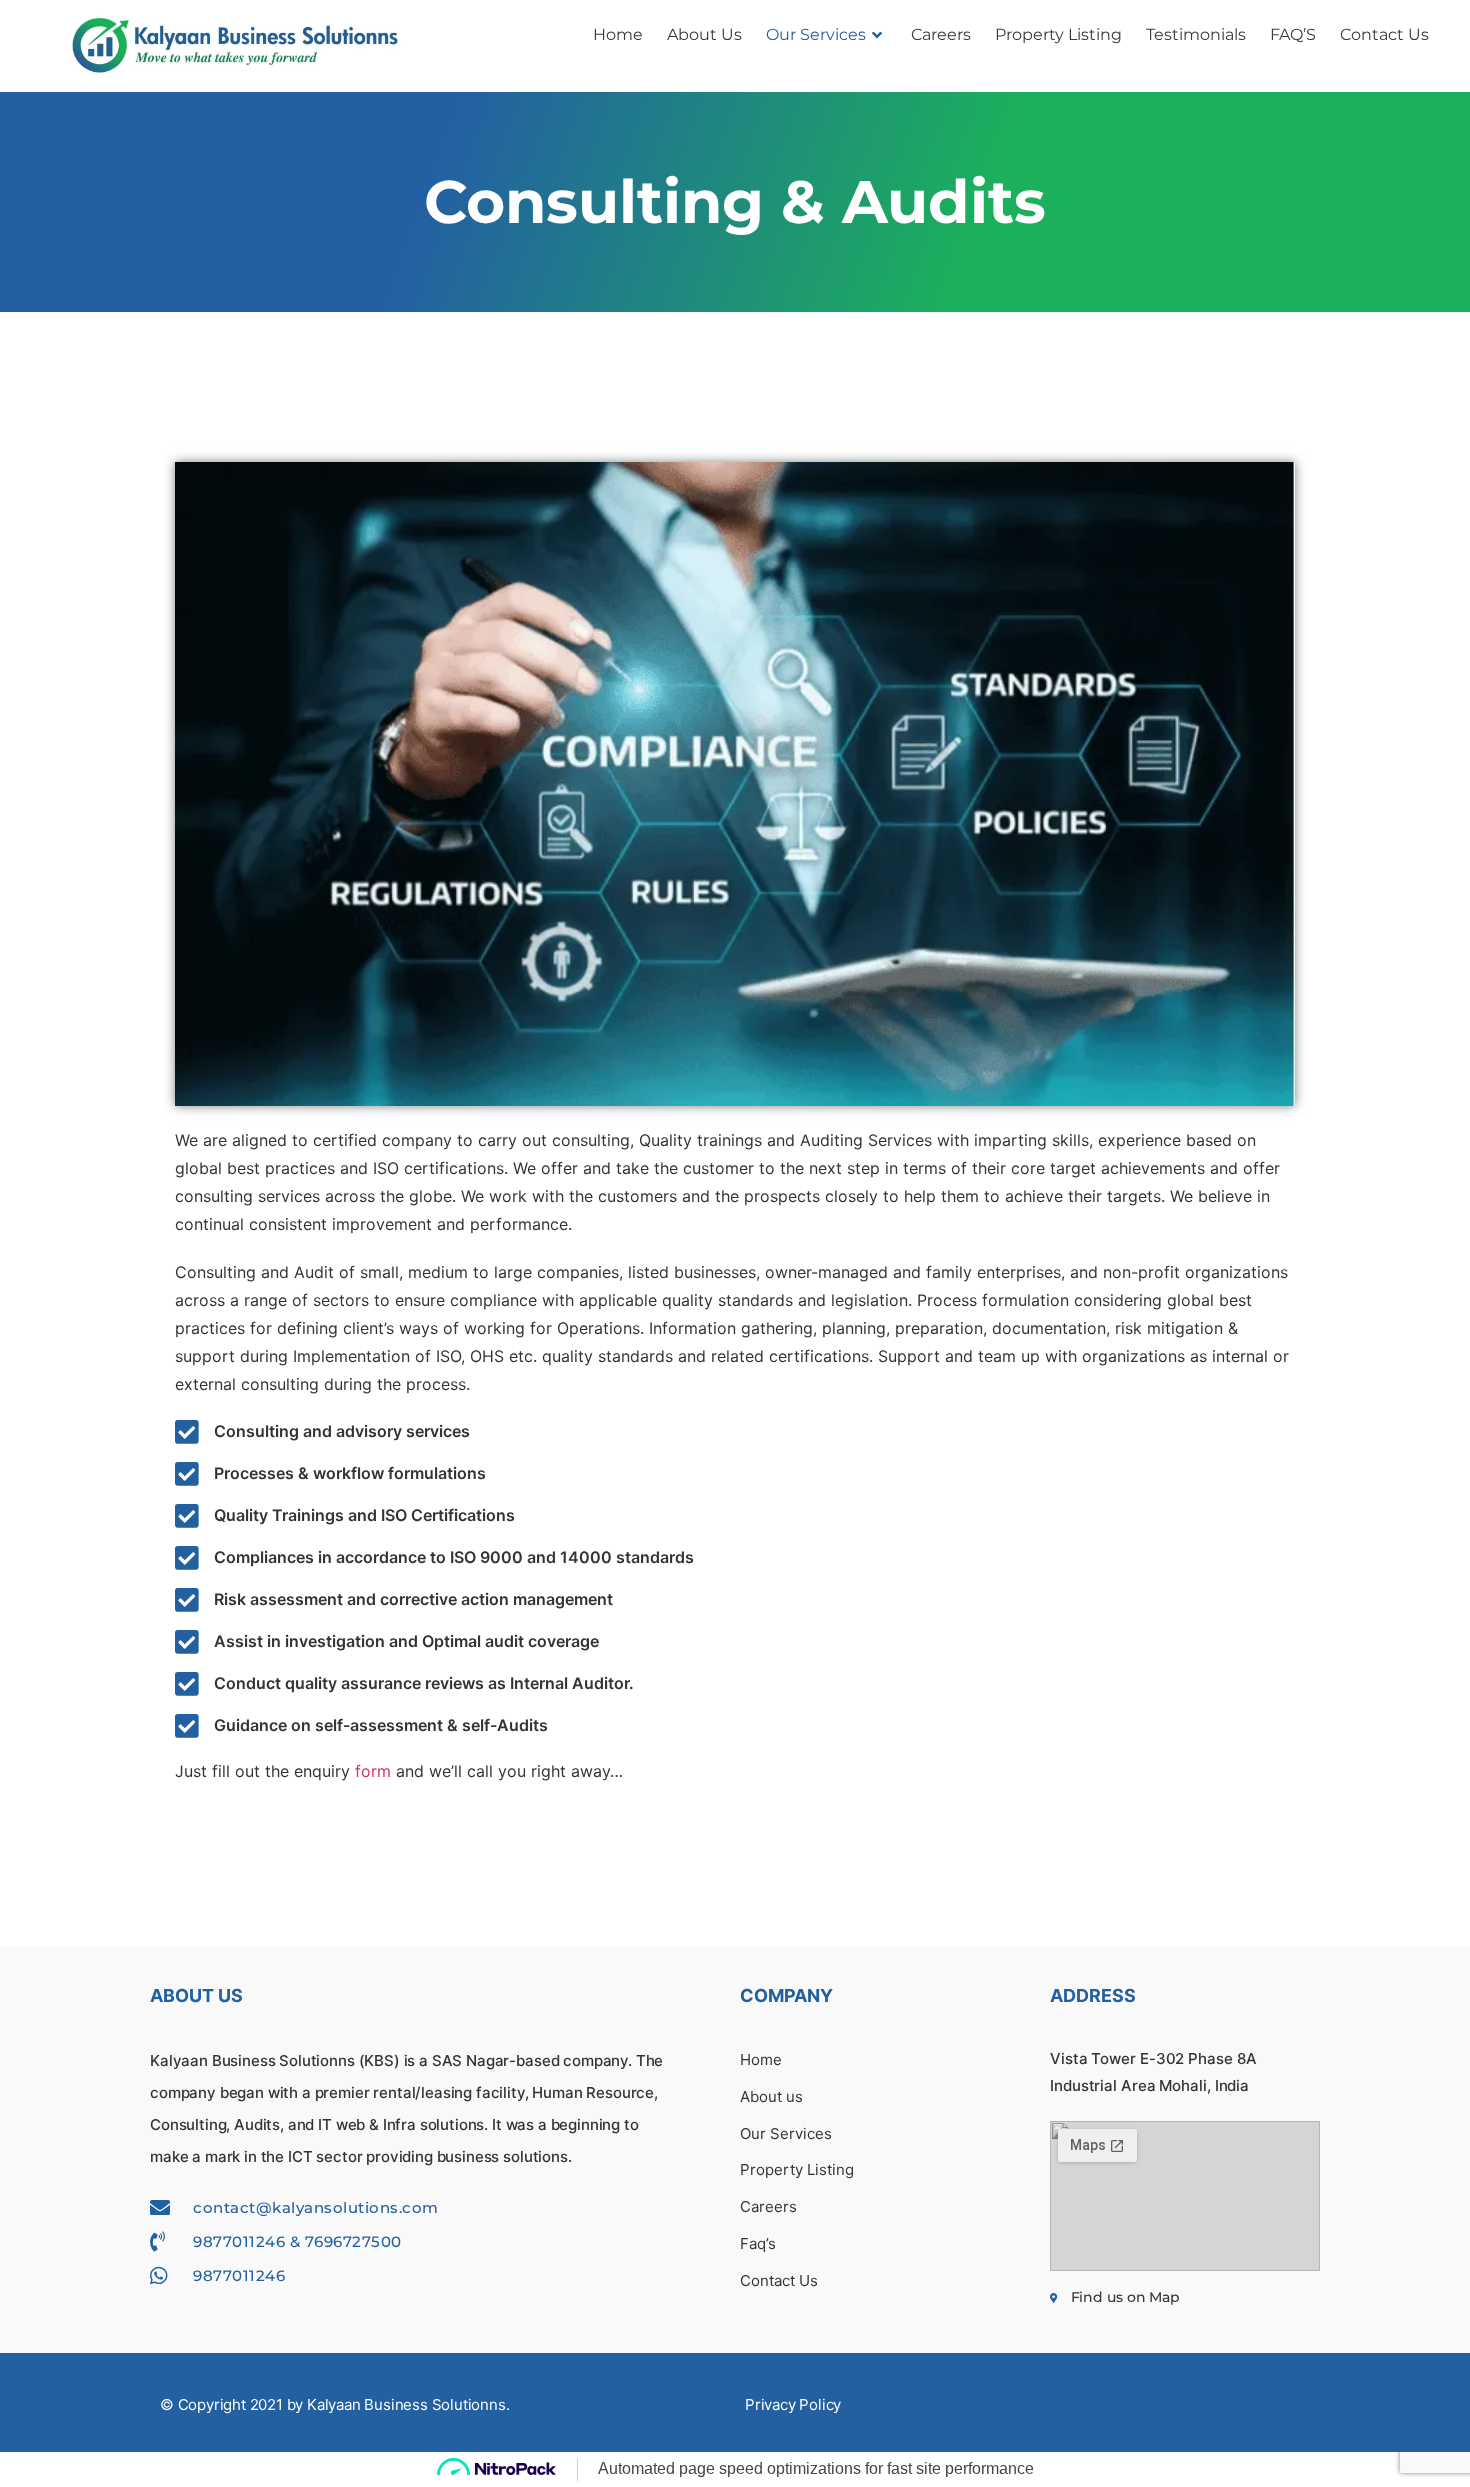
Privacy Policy (793, 2404)
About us (704, 34)
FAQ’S (1293, 34)
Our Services (816, 34)
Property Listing (1058, 34)
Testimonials (1196, 34)
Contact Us (1384, 34)
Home (618, 34)
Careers (941, 34)
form (373, 1771)
